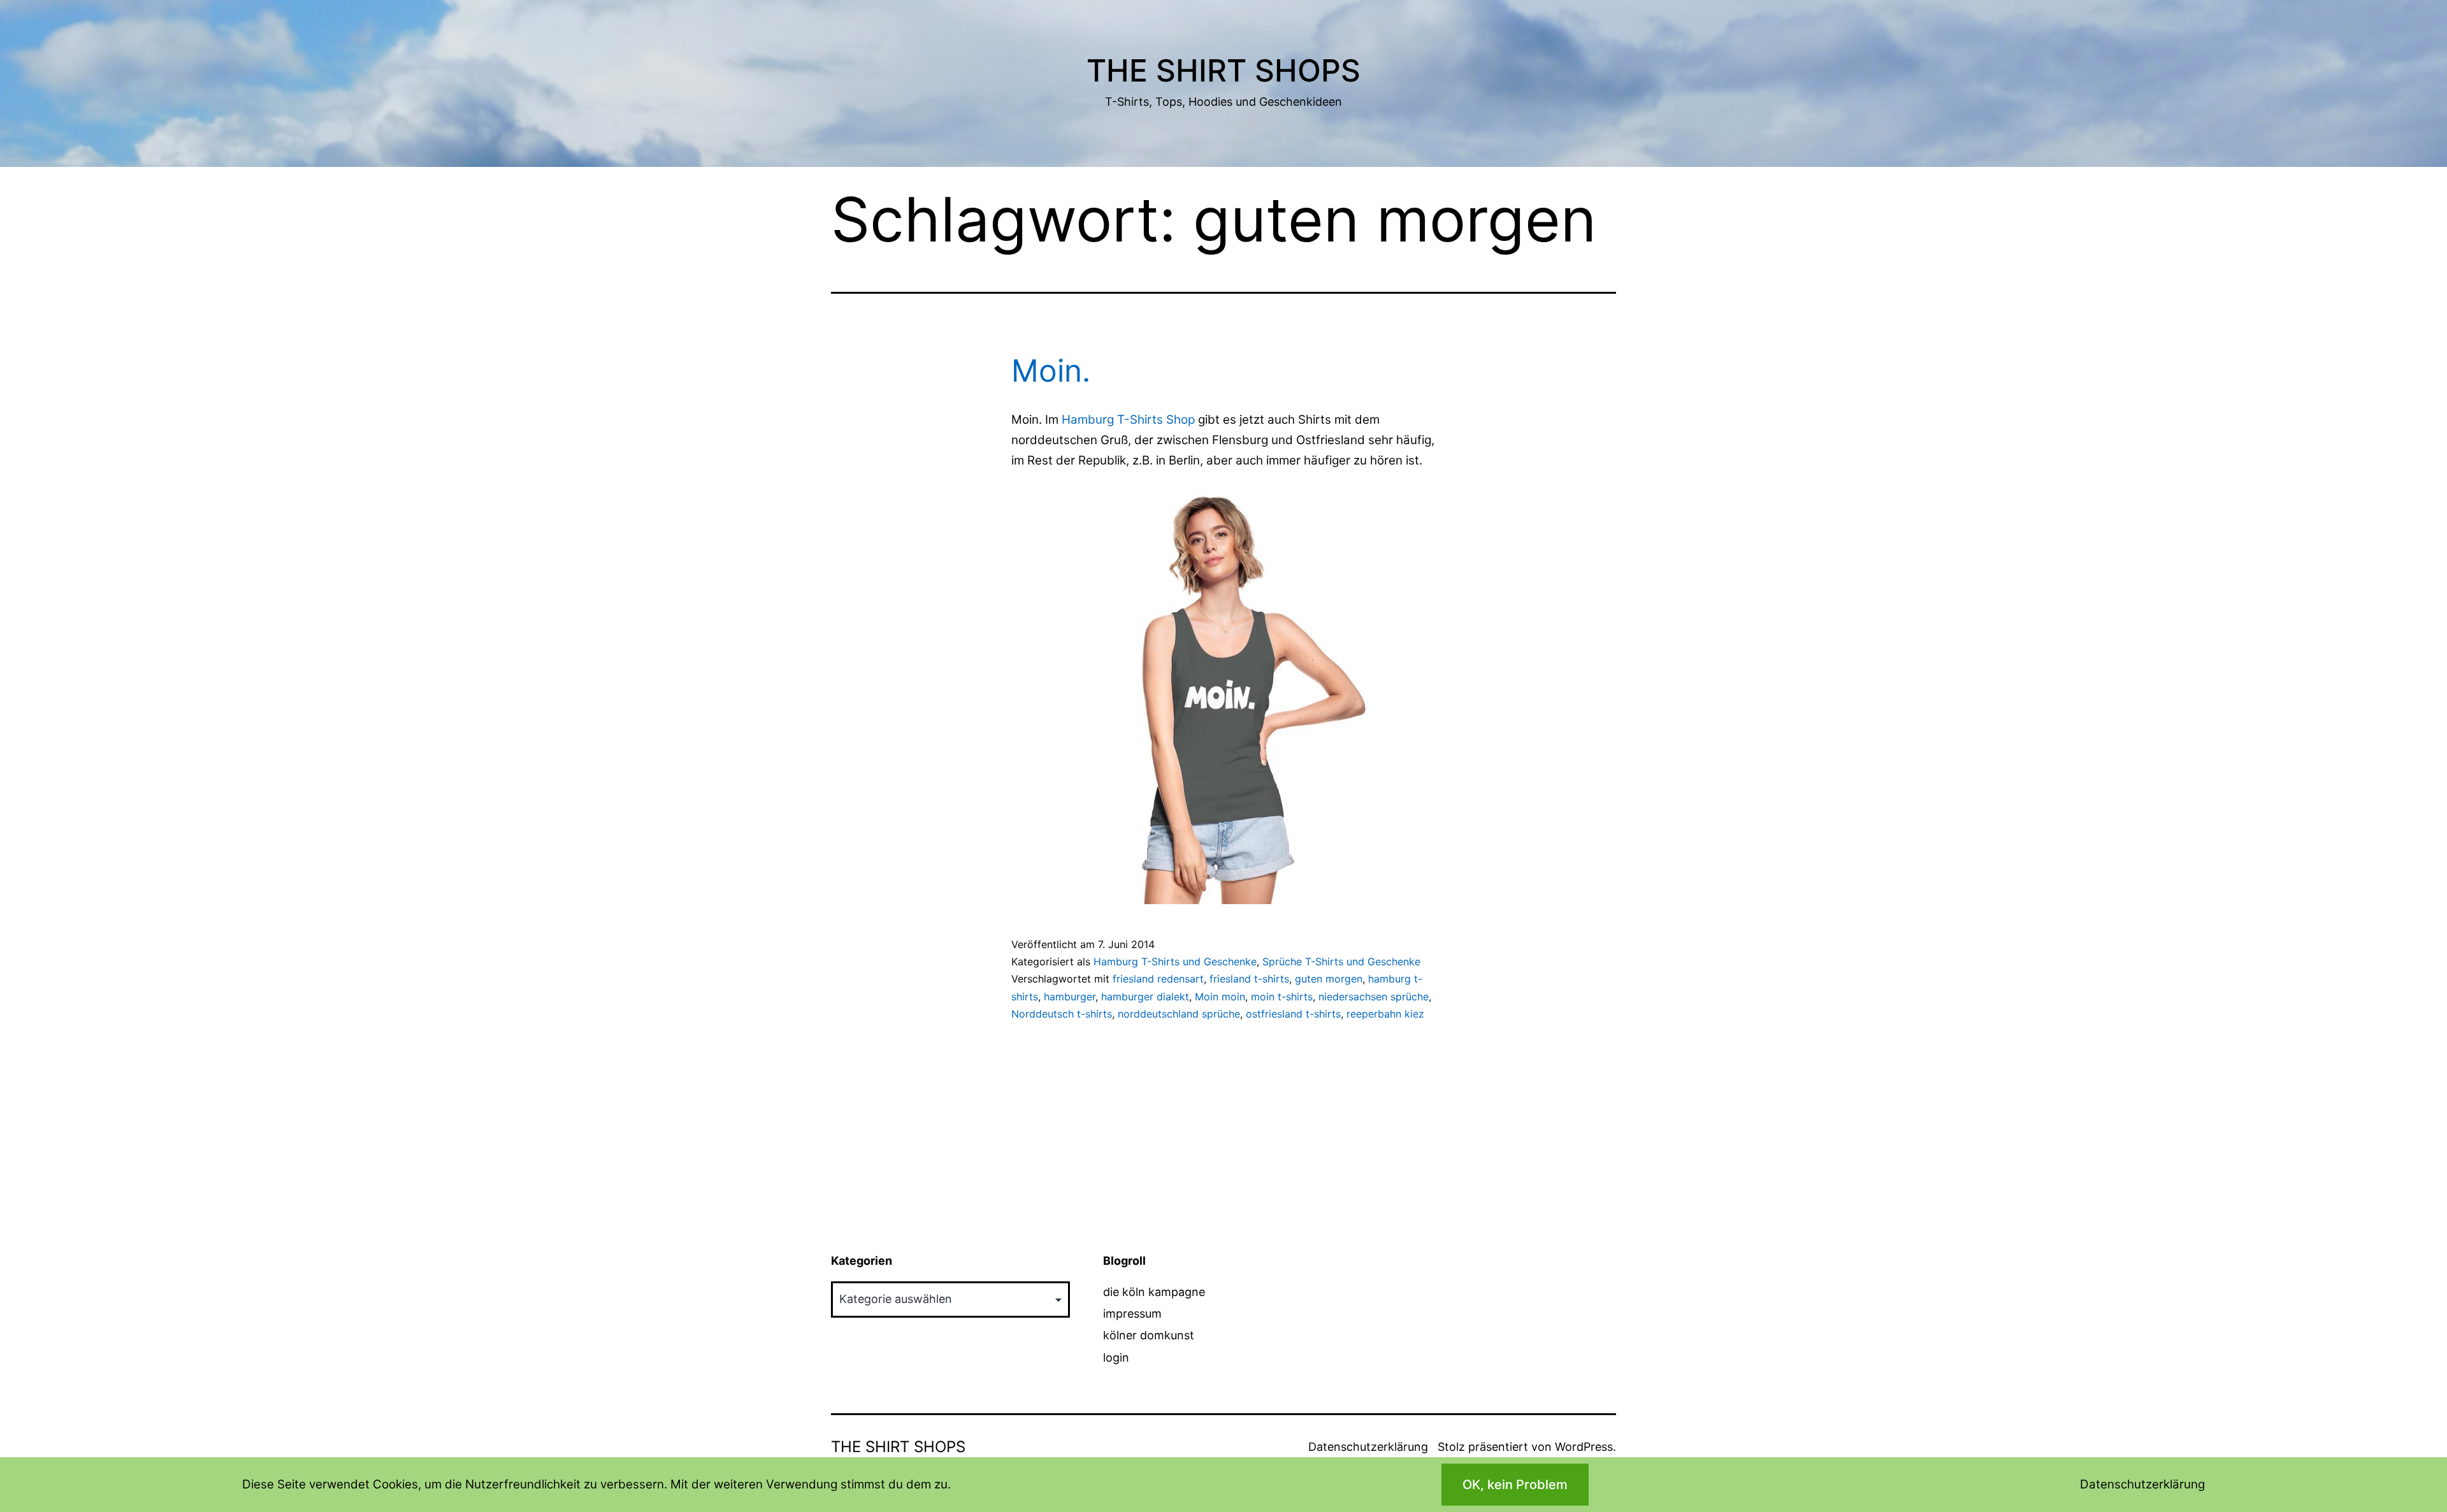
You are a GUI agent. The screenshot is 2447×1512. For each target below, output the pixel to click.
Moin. (1051, 371)
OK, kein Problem (1515, 1485)
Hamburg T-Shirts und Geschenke (1175, 961)
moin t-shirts (1282, 997)
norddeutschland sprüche (1179, 1014)
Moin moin (1220, 997)
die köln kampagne (1154, 1292)
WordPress (1584, 1447)
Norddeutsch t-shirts (1062, 1014)
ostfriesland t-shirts (1293, 1014)
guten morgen (1329, 979)
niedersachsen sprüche (1374, 997)
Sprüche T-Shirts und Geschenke (1341, 961)
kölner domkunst (1149, 1335)
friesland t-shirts (1249, 979)
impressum (1132, 1314)
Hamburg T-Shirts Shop (1128, 420)
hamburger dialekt (1145, 997)
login (1116, 1357)
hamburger (1070, 997)
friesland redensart (1158, 979)
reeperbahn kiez (1385, 1014)
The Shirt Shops (1223, 70)
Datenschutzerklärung (1368, 1447)
